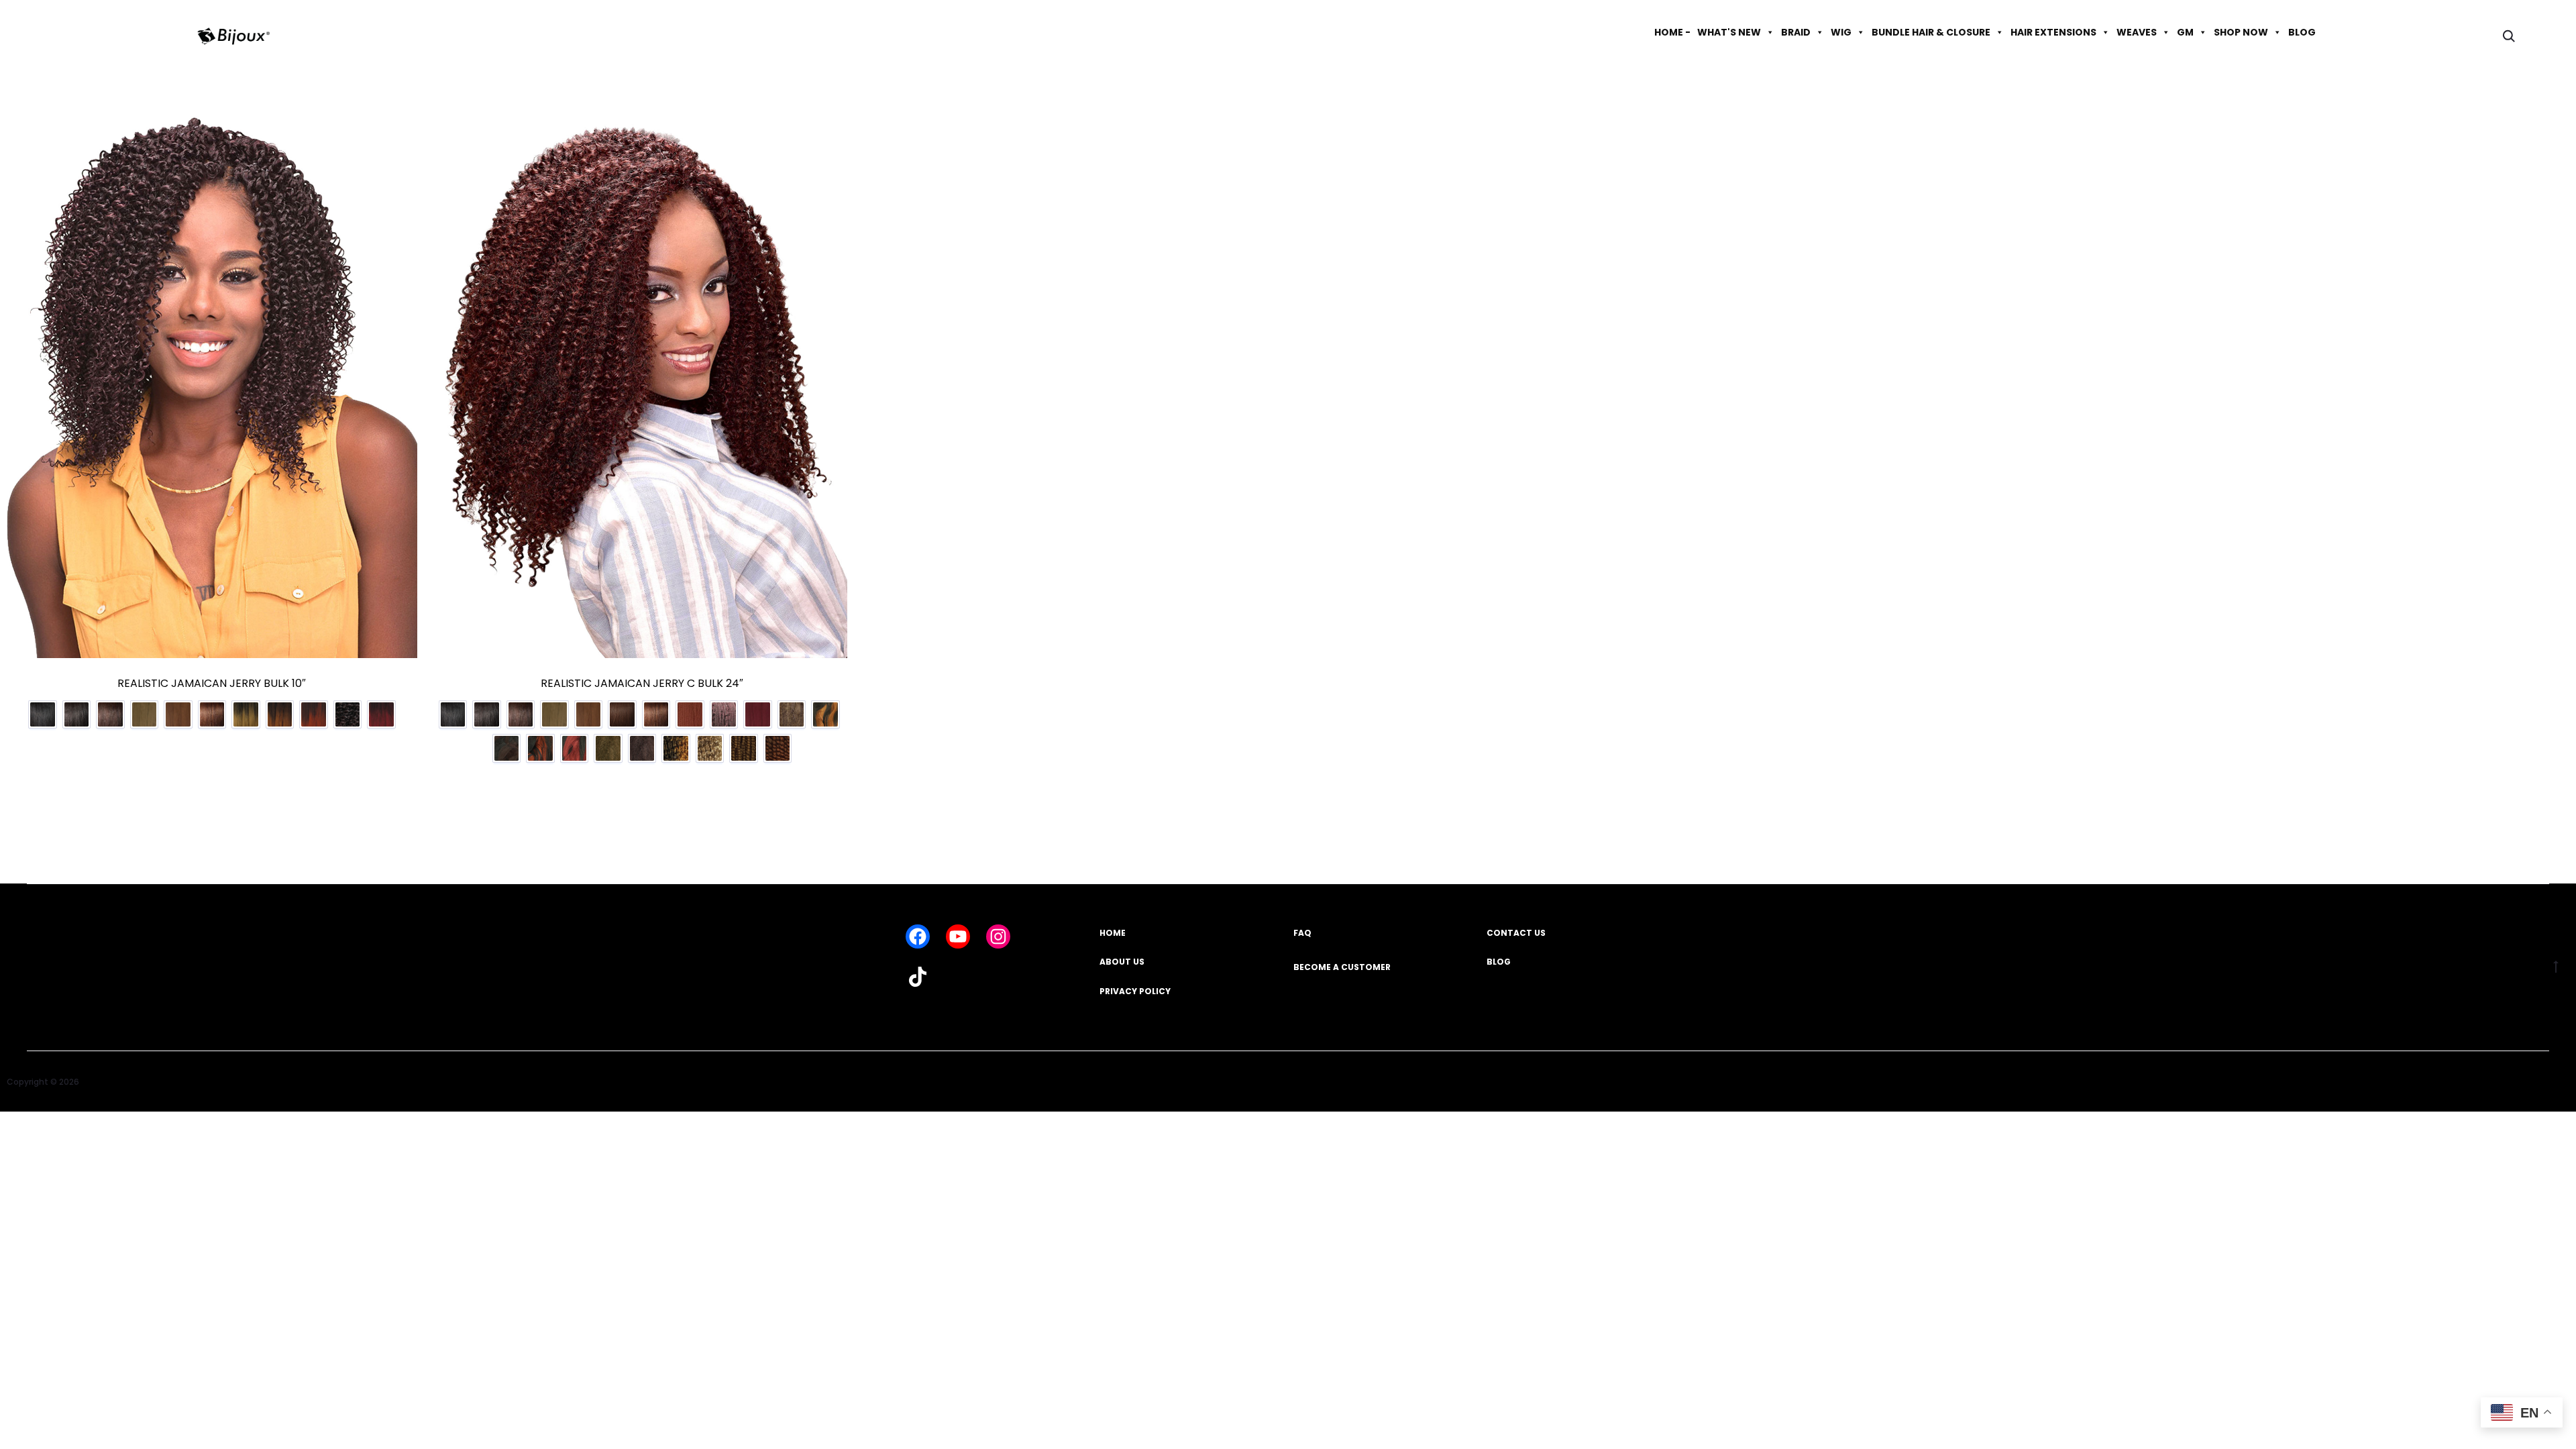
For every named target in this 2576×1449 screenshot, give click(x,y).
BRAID (1796, 32)
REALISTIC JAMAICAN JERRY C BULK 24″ (642, 683)
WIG (1841, 32)
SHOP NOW (2241, 32)
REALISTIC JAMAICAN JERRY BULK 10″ (212, 683)
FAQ (1302, 933)
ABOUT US (1122, 962)
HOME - (1672, 32)
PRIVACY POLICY (1135, 991)
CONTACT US (1516, 933)
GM (2185, 32)
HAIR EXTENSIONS (2053, 32)
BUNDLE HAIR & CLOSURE (1931, 32)
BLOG (2302, 32)
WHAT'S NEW (1729, 32)
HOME (1113, 933)
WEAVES (2137, 32)
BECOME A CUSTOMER (1342, 967)
